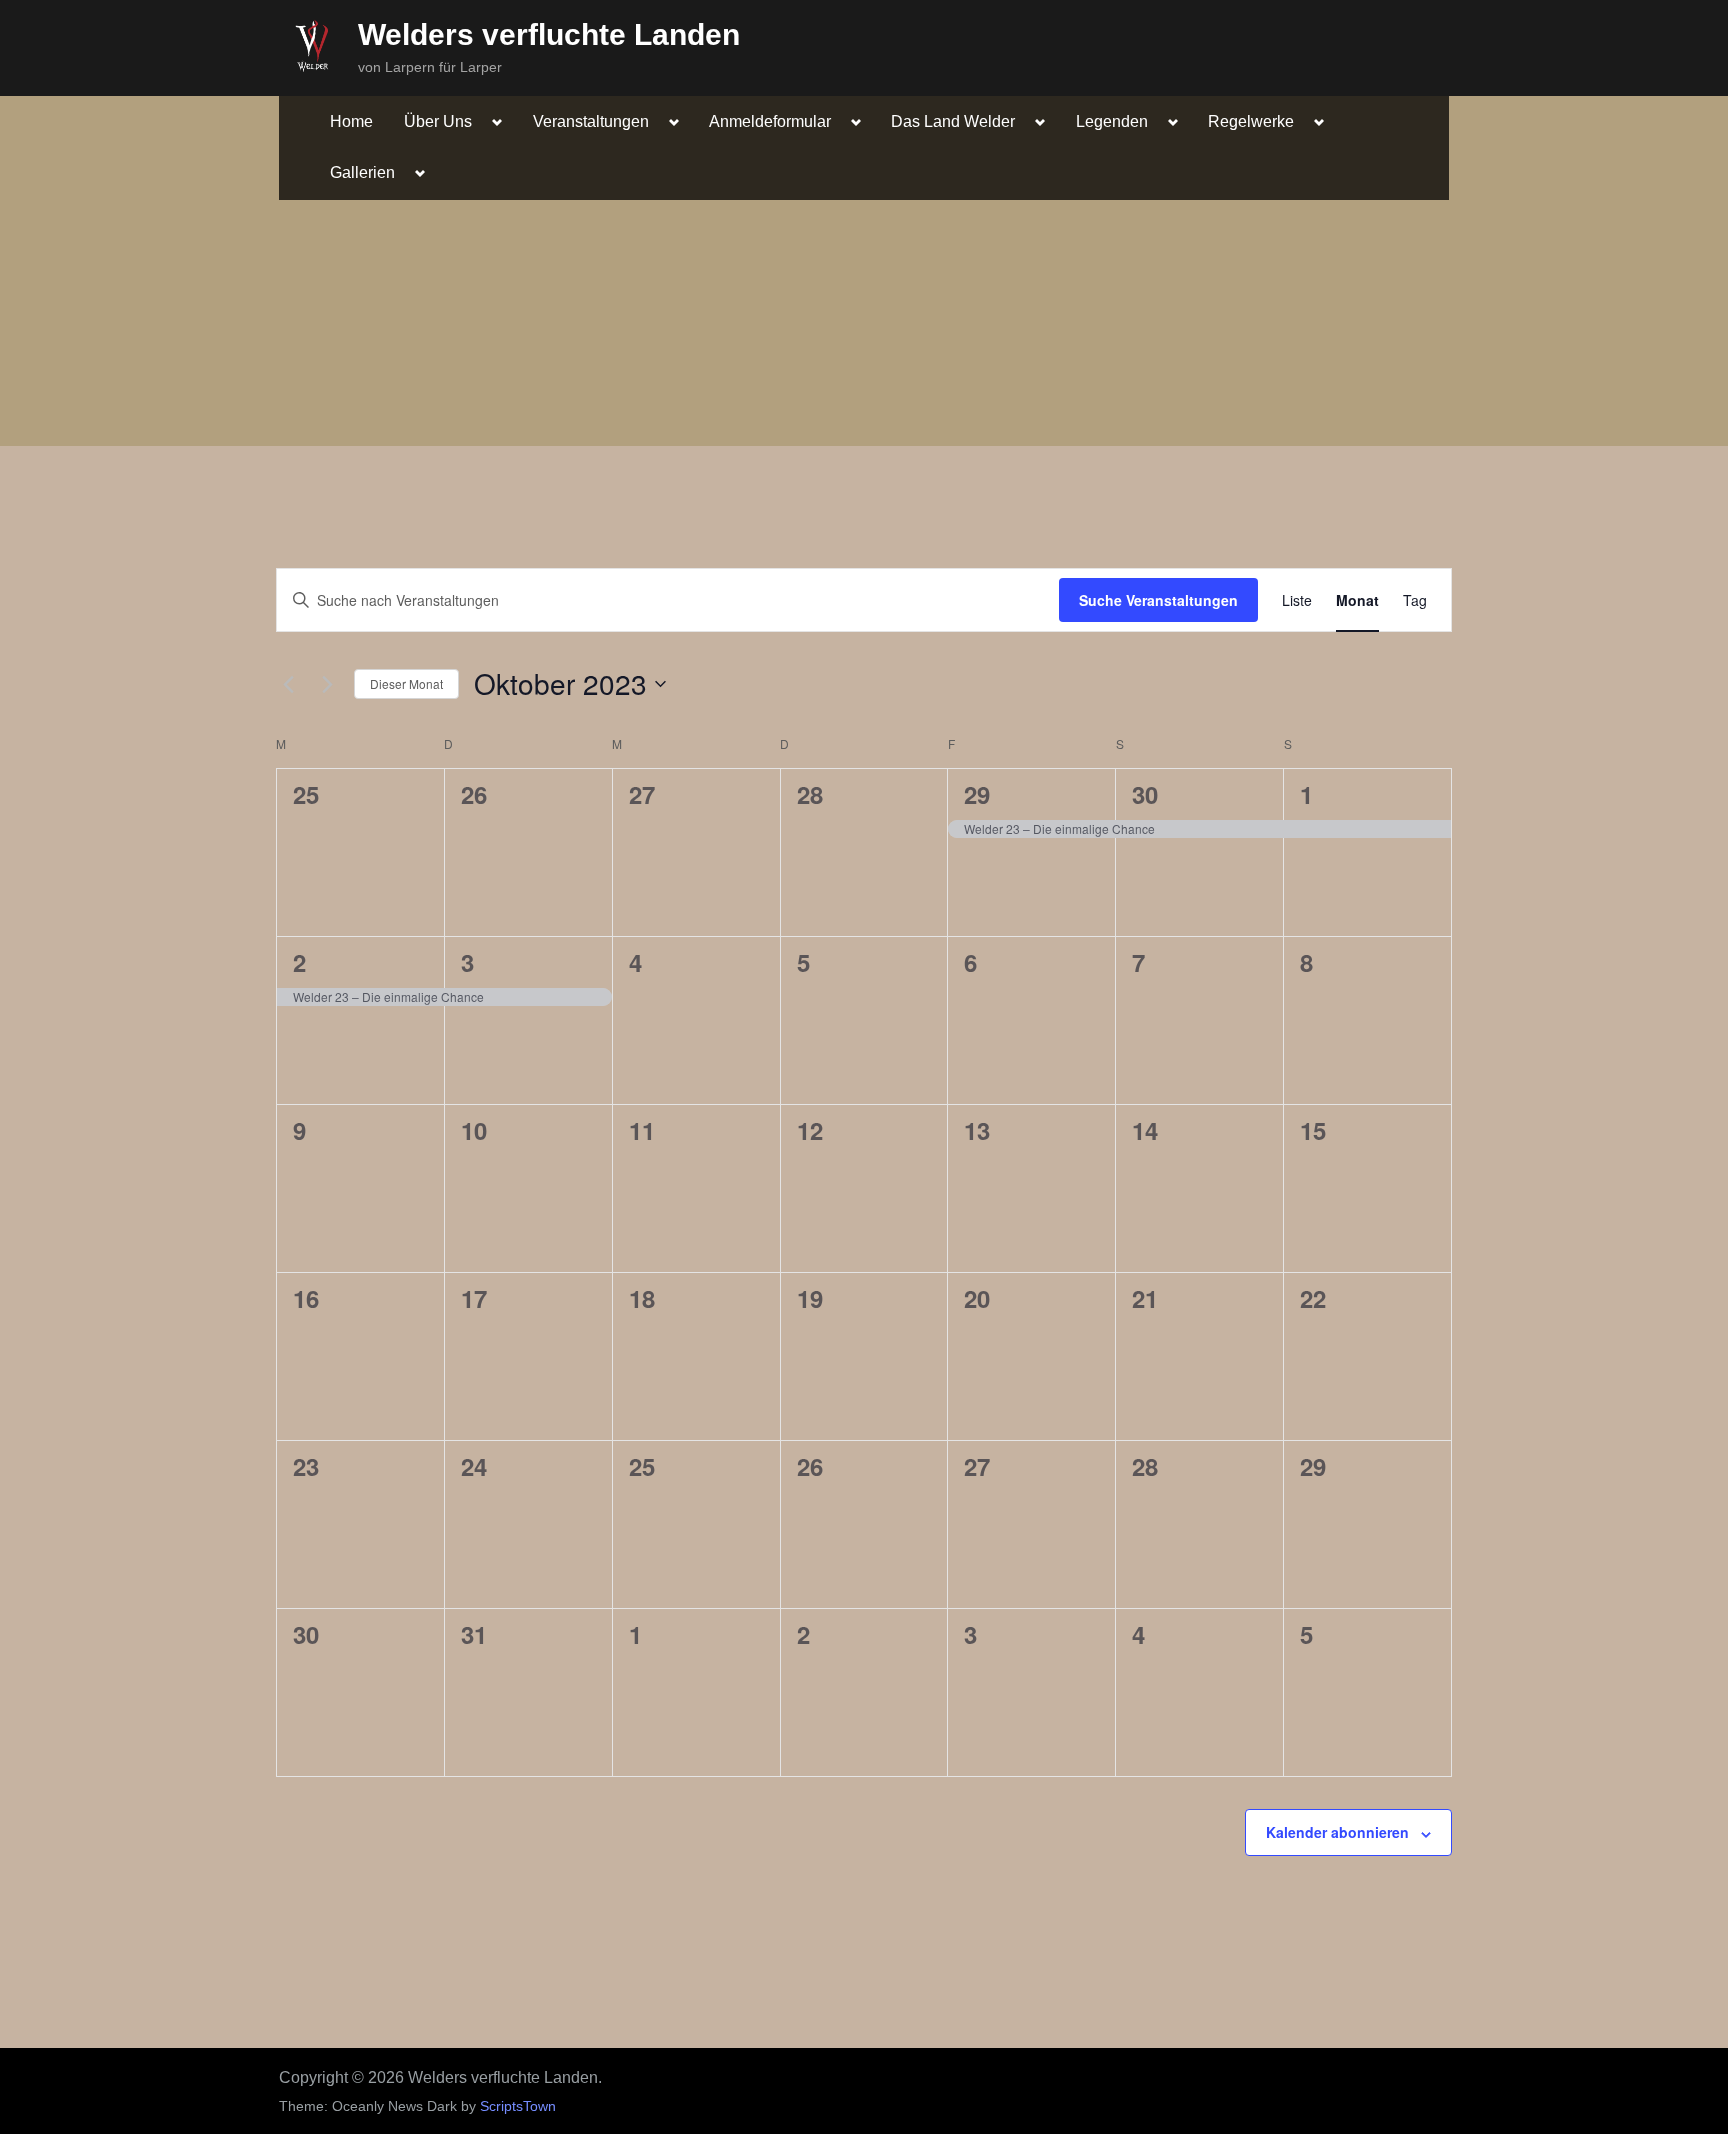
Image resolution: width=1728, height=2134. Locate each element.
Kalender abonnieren (1337, 1832)
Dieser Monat (406, 683)
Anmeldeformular (770, 121)
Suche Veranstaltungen (1158, 600)
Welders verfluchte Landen (549, 34)
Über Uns (438, 121)
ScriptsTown (518, 2106)
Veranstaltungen (591, 121)
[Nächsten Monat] (327, 684)
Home (351, 121)
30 (1145, 794)
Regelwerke (1251, 121)
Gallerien (362, 172)
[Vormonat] (288, 684)
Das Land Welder (953, 121)
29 (977, 794)
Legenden (1112, 121)
